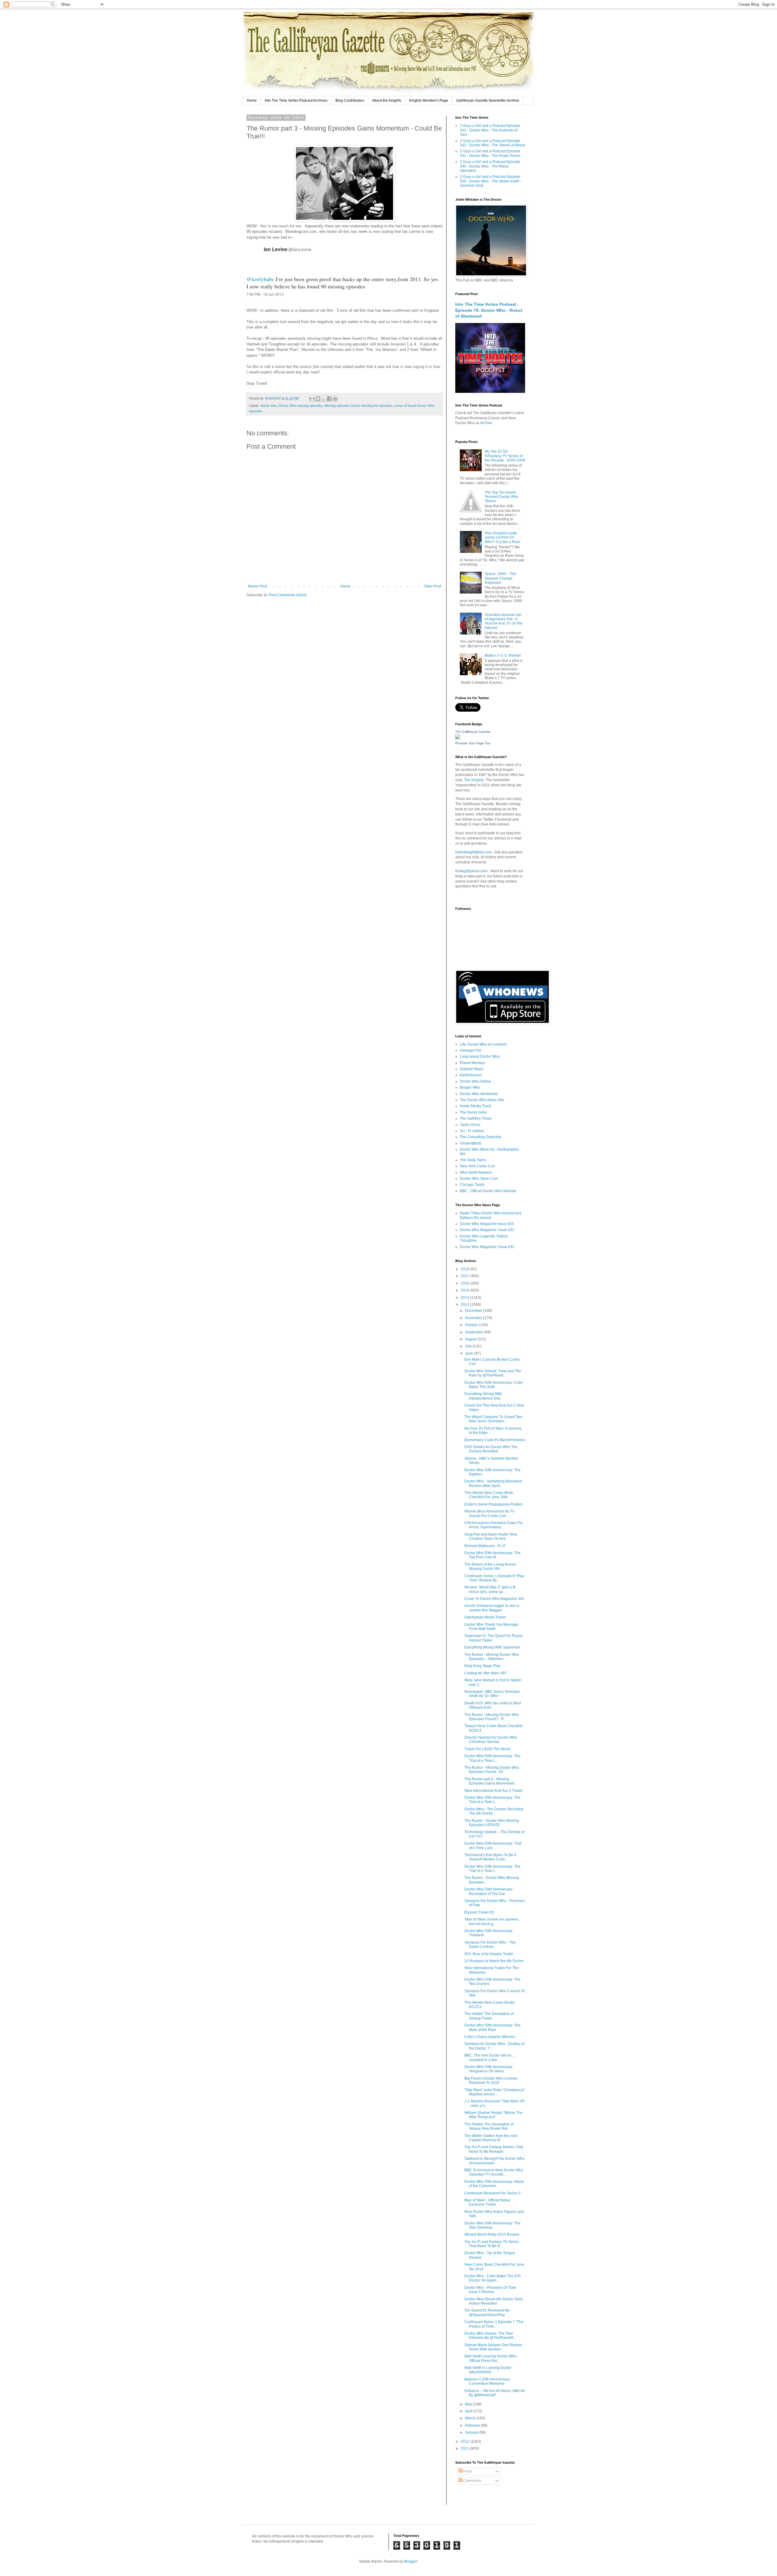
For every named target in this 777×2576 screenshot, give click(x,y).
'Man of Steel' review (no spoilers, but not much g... (492, 1921)
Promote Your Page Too (473, 743)
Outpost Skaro (472, 1069)
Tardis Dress (470, 1125)
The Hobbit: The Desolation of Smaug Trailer (489, 2016)
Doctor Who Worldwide (479, 1094)
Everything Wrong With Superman (492, 1647)
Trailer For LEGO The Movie (487, 1749)
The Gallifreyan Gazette (473, 732)
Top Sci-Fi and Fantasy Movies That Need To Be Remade (494, 2149)
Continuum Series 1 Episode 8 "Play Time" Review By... (494, 1578)
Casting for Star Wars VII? (485, 1673)
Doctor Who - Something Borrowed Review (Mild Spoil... (493, 1483)
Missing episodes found (342, 406)
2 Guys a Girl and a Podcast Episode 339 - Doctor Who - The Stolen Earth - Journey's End (491, 181)
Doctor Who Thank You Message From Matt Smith (491, 1627)
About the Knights (387, 100)
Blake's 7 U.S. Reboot (503, 655)
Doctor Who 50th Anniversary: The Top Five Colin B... (492, 1555)
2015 (465, 1290)
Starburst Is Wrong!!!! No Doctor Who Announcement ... (494, 2161)
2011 (465, 2448)
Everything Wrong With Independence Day (483, 1396)
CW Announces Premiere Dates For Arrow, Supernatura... (494, 1525)
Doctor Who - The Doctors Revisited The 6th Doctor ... (494, 1811)
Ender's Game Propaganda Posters (494, 1504)
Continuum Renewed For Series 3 (492, 2193)
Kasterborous (471, 1075)
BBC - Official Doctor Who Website (488, 1191)
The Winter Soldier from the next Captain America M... (491, 2138)
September (475, 1332)
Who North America (476, 1172)
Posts (467, 2471)
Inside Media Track (475, 1106)
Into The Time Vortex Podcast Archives (296, 100)
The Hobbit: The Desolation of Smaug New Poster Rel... (489, 2126)
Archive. (486, 423)
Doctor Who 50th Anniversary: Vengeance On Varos (489, 2069)
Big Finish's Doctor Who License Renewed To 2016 (491, 2081)
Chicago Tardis (472, 1185)
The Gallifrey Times (476, 1118)
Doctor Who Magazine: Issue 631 (487, 1247)
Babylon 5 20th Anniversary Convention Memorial (487, 2381)
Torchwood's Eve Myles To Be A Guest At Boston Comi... (490, 1857)
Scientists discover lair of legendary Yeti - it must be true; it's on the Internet (504, 621)
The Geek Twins (473, 1160)
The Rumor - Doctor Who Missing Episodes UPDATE (492, 1823)
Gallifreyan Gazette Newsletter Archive (488, 100)
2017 (465, 1276)
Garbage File (471, 1050)
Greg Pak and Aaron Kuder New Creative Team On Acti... (491, 1536)
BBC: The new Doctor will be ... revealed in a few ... (490, 2057)
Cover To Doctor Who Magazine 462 (494, 1599)
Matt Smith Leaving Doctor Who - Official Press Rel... (491, 2358)
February (473, 2425)
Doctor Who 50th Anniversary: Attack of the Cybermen (494, 2184)
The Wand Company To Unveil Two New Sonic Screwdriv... (493, 1419)
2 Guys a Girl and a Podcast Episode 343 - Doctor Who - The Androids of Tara (490, 130)
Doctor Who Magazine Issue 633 (487, 1224)
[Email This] (312, 399)
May (469, 2404)
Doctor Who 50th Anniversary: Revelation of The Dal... (489, 1891)
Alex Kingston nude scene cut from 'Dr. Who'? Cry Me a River (503, 538)
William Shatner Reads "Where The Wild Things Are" (494, 2115)
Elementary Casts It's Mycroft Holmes (495, 1440)
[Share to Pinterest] (335, 399)
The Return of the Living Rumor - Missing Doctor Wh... (491, 1567)
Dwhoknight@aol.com (473, 852)
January (472, 2432)
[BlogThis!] (318, 399)
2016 (465, 1283)
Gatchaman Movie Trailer (485, 1617)
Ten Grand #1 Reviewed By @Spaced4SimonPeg (487, 2312)
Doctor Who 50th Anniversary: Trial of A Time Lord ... (493, 1846)
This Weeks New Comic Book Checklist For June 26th (489, 1495)
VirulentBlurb (471, 1143)
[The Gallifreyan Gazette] (458, 738)
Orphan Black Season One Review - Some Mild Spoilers (494, 2347)
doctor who (269, 406)
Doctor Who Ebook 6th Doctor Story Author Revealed (494, 2301)
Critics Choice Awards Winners (490, 2037)
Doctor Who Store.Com (479, 1179)
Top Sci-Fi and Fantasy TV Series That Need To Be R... (492, 2244)
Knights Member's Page (429, 100)
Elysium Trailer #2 (479, 1912)
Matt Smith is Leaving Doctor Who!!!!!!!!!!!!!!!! (488, 2370)
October (472, 1325)
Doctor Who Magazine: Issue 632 (487, 1230)
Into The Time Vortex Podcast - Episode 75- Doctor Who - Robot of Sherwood (489, 310)
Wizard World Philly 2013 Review (492, 2234)
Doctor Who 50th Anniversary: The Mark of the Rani (492, 2027)
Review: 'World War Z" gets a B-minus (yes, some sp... (490, 1589)
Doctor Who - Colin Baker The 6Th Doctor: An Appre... (493, 2278)
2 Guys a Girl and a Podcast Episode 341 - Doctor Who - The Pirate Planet (490, 153)
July (469, 1346)
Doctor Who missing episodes (301, 406)
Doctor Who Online (475, 1081)
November (474, 1318)
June (470, 1353)
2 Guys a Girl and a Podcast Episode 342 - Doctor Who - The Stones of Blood (492, 143)
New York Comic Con (477, 1166)
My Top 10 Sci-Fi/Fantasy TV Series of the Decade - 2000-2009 (505, 456)
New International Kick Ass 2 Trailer (494, 1791)
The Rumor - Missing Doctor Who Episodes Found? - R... (492, 1717)
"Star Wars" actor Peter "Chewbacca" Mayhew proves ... (495, 2092)
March (471, 2418)
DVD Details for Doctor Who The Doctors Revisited (491, 1449)
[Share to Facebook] (329, 399)
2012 (465, 2442)
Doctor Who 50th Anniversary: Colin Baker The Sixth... (494, 1385)
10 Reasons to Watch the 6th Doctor (494, 1961)
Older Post (432, 586)
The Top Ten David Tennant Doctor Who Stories (502, 497)
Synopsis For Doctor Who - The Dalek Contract (490, 1945)
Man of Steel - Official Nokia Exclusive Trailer (487, 2202)
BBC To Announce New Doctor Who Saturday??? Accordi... (494, 2172)
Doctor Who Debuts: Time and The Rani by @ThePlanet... (493, 1373)
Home (252, 100)
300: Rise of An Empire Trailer (489, 1954)
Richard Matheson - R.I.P (485, 1546)
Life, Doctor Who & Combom (483, 1044)
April (469, 2411)
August (471, 1339)
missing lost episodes (377, 406)
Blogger (411, 2561)
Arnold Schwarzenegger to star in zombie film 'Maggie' (492, 1608)
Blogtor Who (470, 1087)
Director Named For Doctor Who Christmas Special (491, 1740)
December (474, 1311)
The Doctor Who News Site (482, 1100)
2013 (465, 1305)
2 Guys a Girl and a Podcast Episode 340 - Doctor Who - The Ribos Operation (490, 166)
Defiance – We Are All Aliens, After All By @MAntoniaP (495, 2393)
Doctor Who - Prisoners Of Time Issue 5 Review (490, 2290)
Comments (472, 2481)
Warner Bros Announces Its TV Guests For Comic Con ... (489, 1513)
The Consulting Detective (481, 1137)
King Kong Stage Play (482, 1666)
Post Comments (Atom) (288, 595)
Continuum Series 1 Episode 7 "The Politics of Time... (494, 2324)
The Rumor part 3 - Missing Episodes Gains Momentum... (491, 1781)
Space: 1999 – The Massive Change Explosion (500, 578)
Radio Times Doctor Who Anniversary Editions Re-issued (491, 1215)
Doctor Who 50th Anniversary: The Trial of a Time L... (492, 1758)
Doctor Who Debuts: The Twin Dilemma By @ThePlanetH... (490, 2336)
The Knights (474, 780)
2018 (465, 1269)
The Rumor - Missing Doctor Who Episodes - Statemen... (492, 1657)
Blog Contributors (350, 100)
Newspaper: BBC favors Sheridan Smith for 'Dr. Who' (492, 1694)
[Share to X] (324, 399)
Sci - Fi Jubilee (472, 1131)
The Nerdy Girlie (473, 1112)
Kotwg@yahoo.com (471, 871)
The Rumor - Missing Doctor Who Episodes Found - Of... (492, 1770)
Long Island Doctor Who (480, 1057)
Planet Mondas (472, 1063)
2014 (465, 1298)
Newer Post (258, 586)
